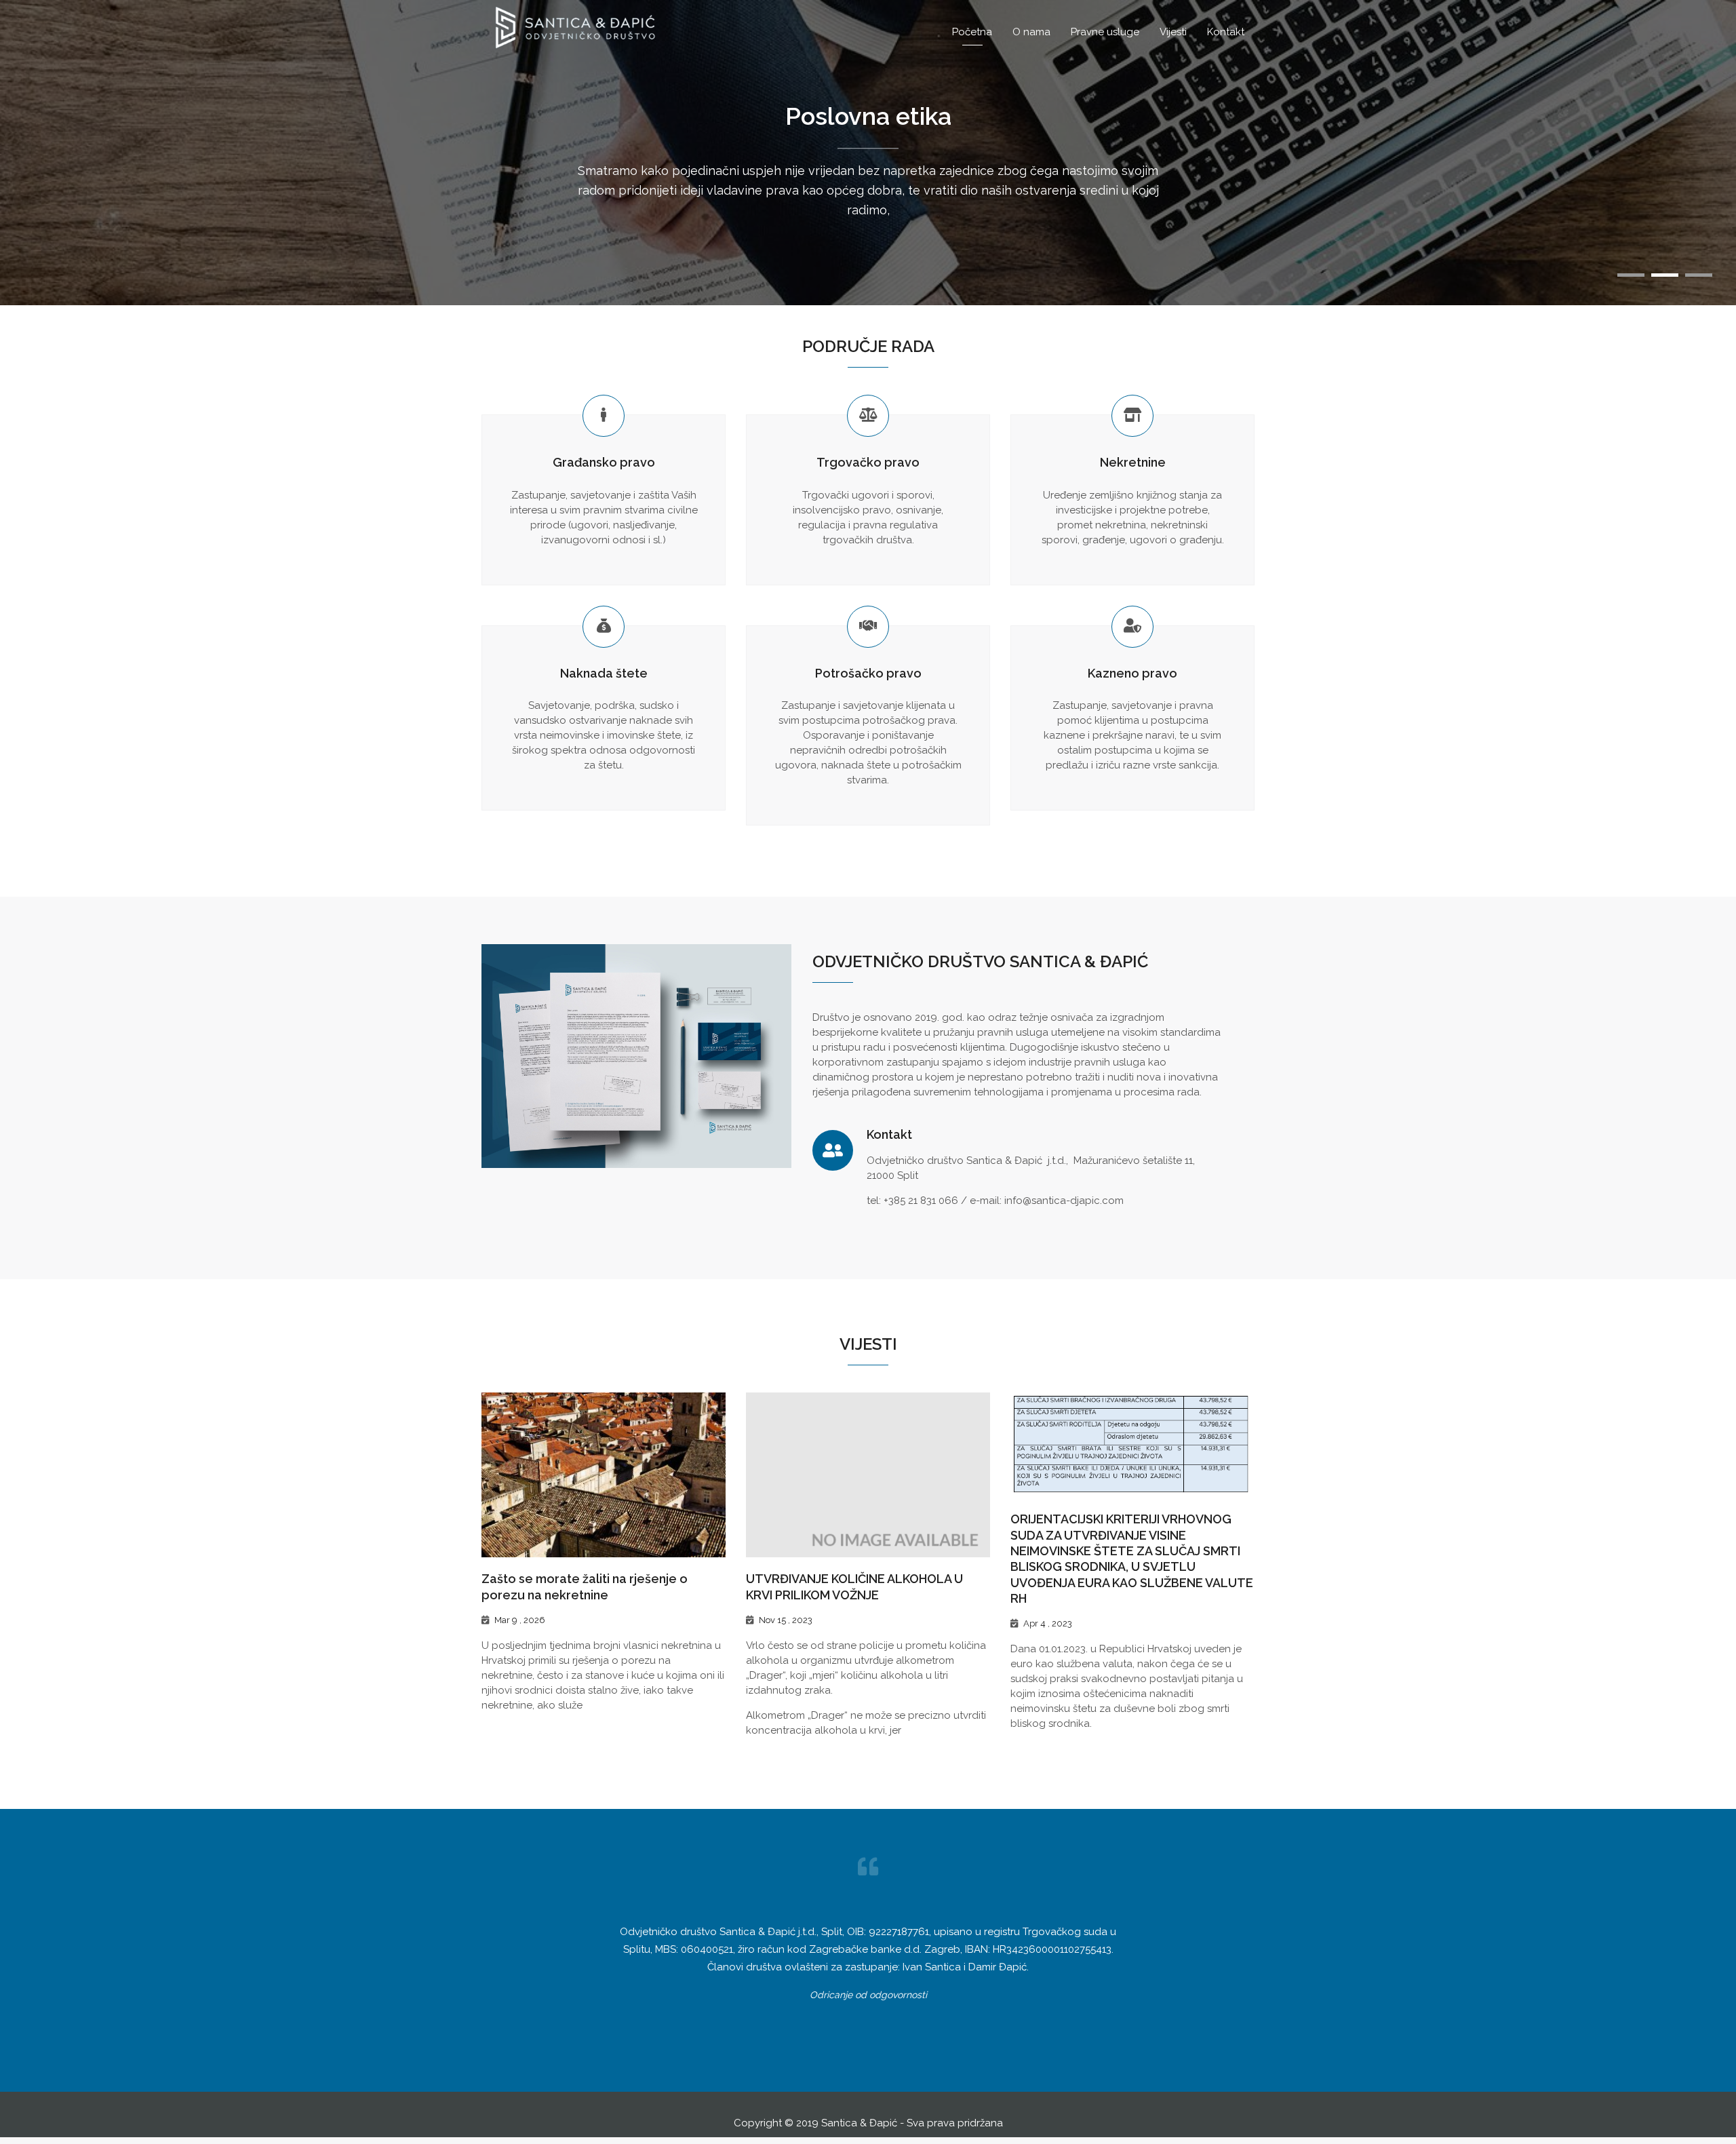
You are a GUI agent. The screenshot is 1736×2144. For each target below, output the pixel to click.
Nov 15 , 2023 (786, 1620)
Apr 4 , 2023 (1048, 1623)
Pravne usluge (1105, 32)
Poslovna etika (868, 116)
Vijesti (1173, 32)
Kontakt (1226, 32)
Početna (972, 32)
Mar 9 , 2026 (520, 1620)
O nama (1031, 32)
